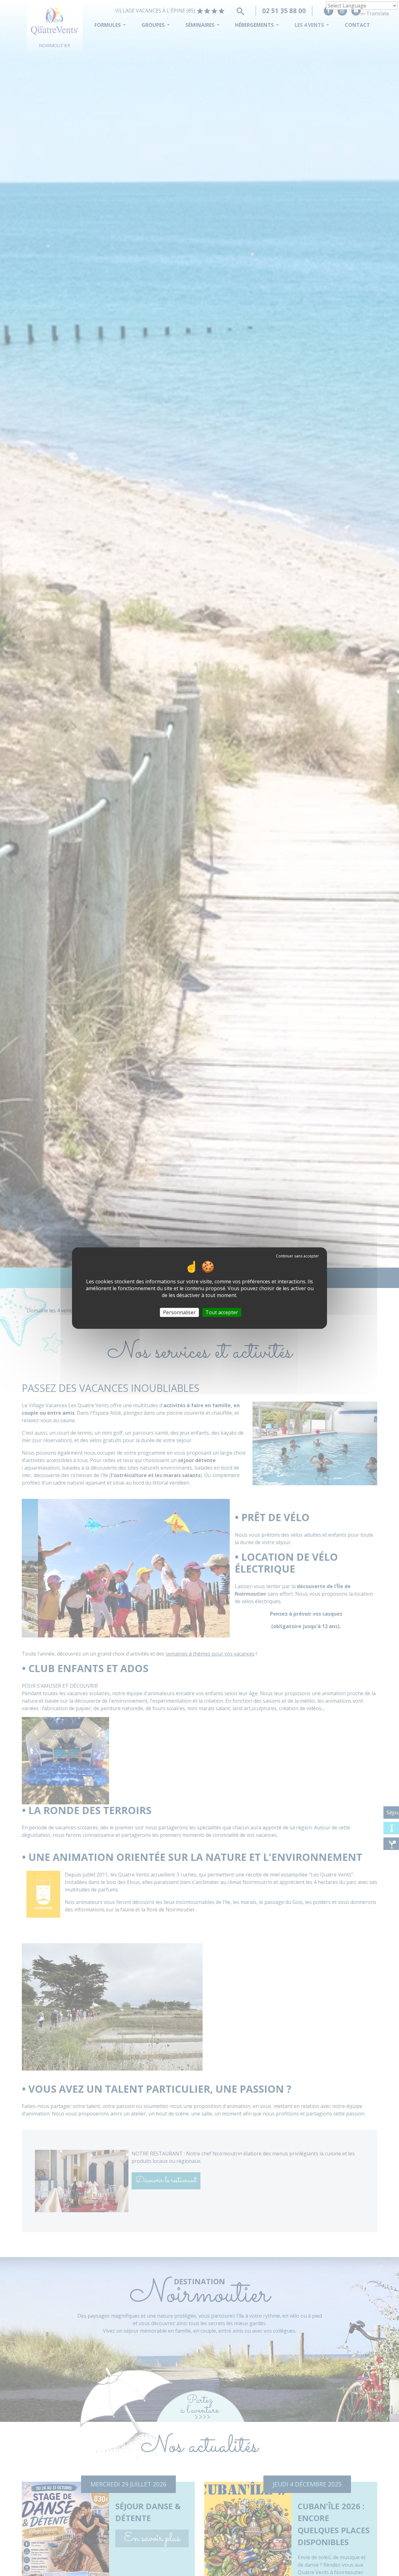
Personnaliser (179, 1312)
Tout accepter (222, 1312)
